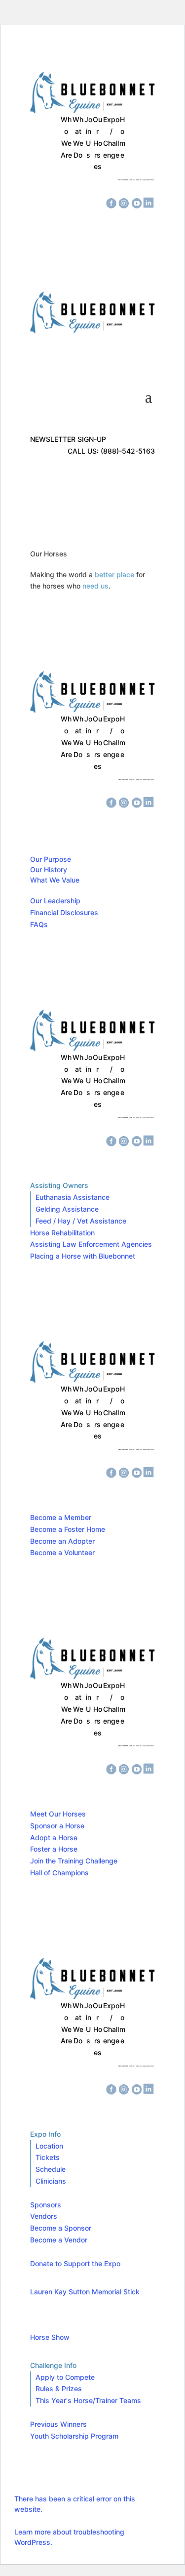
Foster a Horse (54, 1849)
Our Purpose (51, 859)
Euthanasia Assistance (73, 1197)
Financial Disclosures (64, 912)
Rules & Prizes (59, 2388)
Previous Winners (58, 2424)
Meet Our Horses (58, 1814)
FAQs (39, 924)
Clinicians (51, 2181)
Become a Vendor (59, 2240)
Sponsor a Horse (57, 1826)
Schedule (51, 2169)
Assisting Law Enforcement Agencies (91, 1244)
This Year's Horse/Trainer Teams (88, 2400)
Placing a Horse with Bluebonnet (83, 1256)
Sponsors (46, 2205)
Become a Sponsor (61, 2228)
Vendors (44, 2216)
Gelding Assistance (67, 1209)
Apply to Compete (65, 2377)
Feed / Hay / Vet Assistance (81, 1221)
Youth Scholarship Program (74, 2436)
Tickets (48, 2157)
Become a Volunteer (62, 1552)
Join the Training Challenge (74, 1861)
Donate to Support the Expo (75, 2263)
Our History (49, 869)
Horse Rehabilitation (62, 1233)
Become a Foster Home (68, 1529)
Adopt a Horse (54, 1837)
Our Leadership (55, 901)
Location (49, 2146)
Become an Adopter (62, 1541)
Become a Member (61, 1517)
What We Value (55, 880)
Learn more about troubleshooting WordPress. (69, 2537)
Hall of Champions (59, 1873)
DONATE (61, 185)
